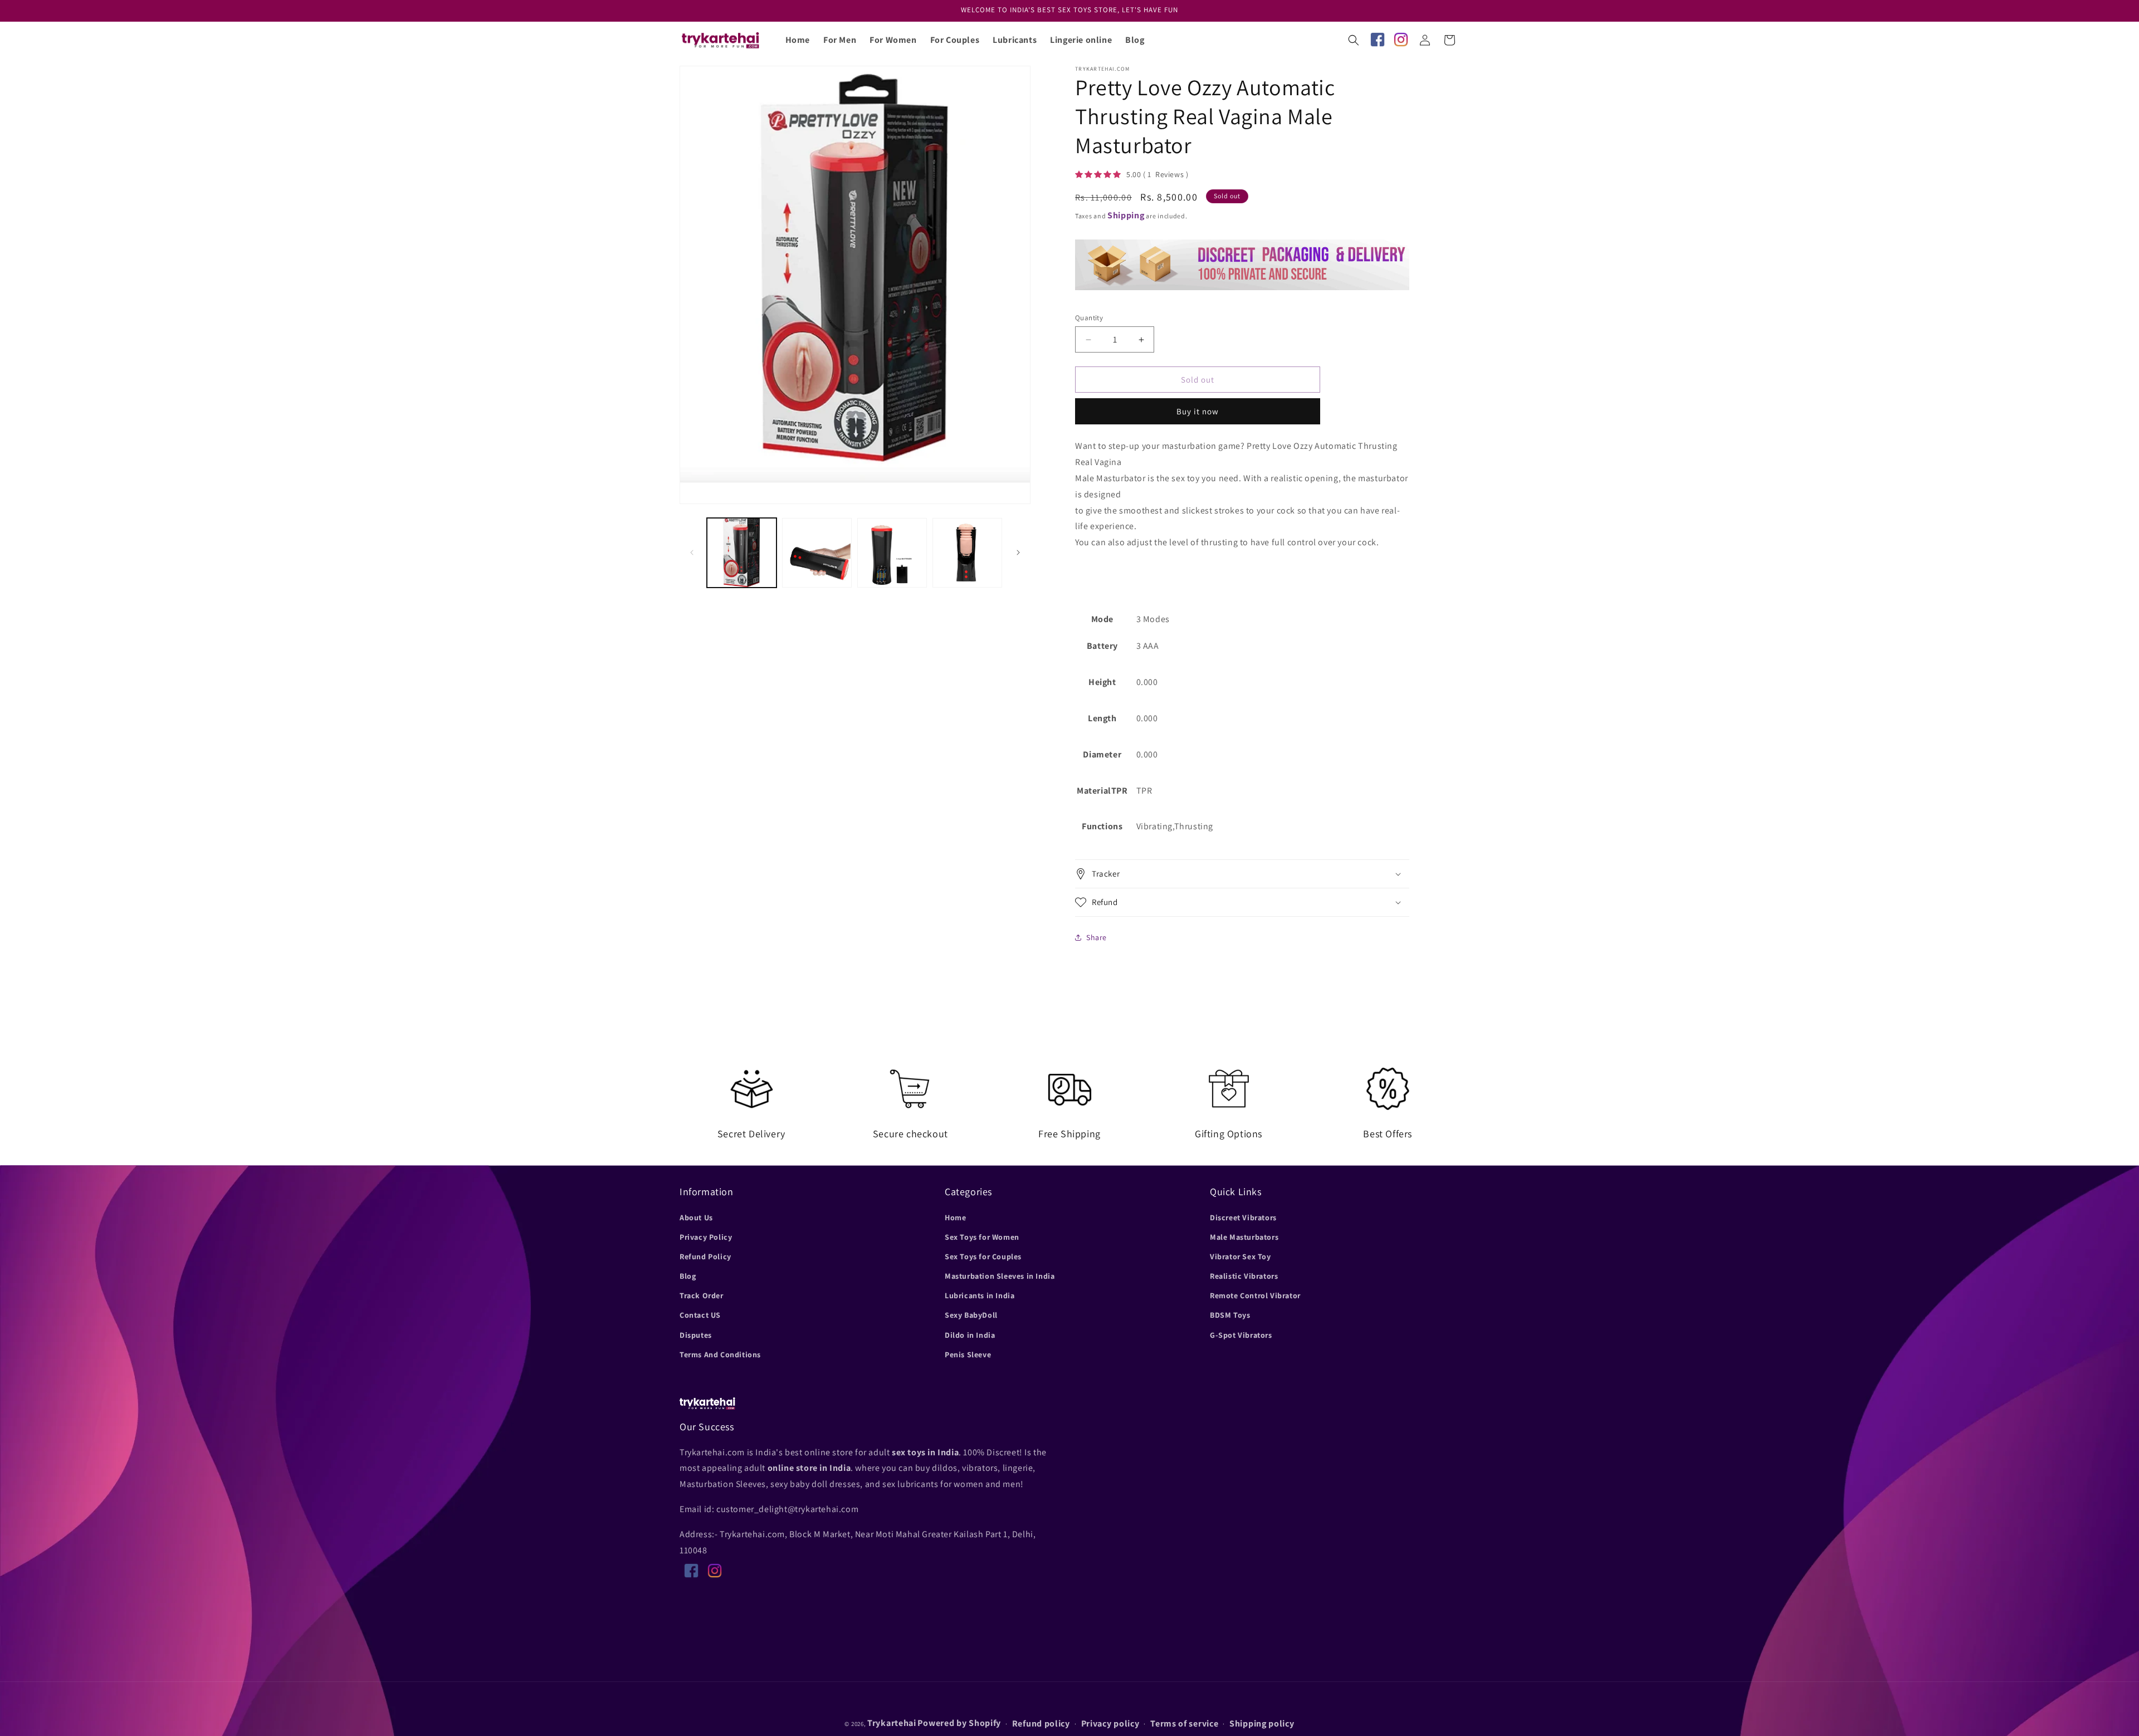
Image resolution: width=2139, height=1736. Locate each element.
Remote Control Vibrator (1255, 1295)
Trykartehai (892, 1723)
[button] (1354, 40)
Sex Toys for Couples (983, 1256)
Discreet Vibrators (1243, 1217)
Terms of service (1184, 1724)
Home (955, 1217)
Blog (688, 1275)
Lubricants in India (980, 1295)
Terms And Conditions (720, 1354)
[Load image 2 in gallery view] (817, 553)
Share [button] (1097, 937)
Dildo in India (970, 1334)
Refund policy (1041, 1724)
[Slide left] (692, 552)
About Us (696, 1217)
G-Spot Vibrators (1241, 1334)
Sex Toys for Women (982, 1236)
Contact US (700, 1315)
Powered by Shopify (959, 1723)
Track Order (702, 1295)
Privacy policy (1110, 1724)
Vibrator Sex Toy (1241, 1256)
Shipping (1126, 215)
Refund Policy (705, 1256)
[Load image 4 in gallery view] (967, 553)
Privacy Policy (706, 1236)
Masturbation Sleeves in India (1000, 1275)
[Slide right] (1018, 552)
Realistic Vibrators (1244, 1275)
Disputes (696, 1334)
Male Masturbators (1244, 1236)
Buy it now (1198, 411)
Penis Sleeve (968, 1354)
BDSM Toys (1230, 1315)
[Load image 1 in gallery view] (742, 553)
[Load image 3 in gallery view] (892, 553)
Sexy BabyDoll (971, 1315)
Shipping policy (1262, 1724)
